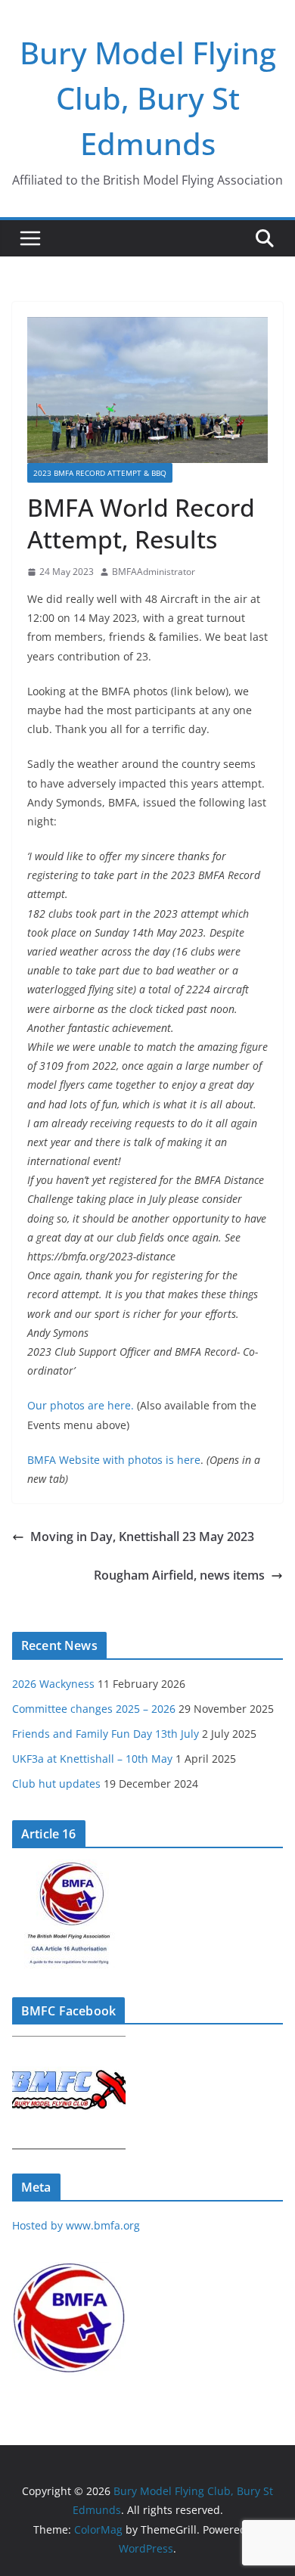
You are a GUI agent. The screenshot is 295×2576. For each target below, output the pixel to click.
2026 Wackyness (53, 1684)
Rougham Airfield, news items (179, 1575)
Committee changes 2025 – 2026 (94, 1709)
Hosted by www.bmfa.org (76, 2225)
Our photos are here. (81, 1405)
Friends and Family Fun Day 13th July (106, 1734)
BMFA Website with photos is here (114, 1460)
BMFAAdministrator (154, 572)
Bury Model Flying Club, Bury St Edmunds (148, 98)
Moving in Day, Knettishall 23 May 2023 (142, 1537)
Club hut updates (56, 1784)
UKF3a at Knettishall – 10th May (92, 1759)
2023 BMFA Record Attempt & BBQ (100, 473)
